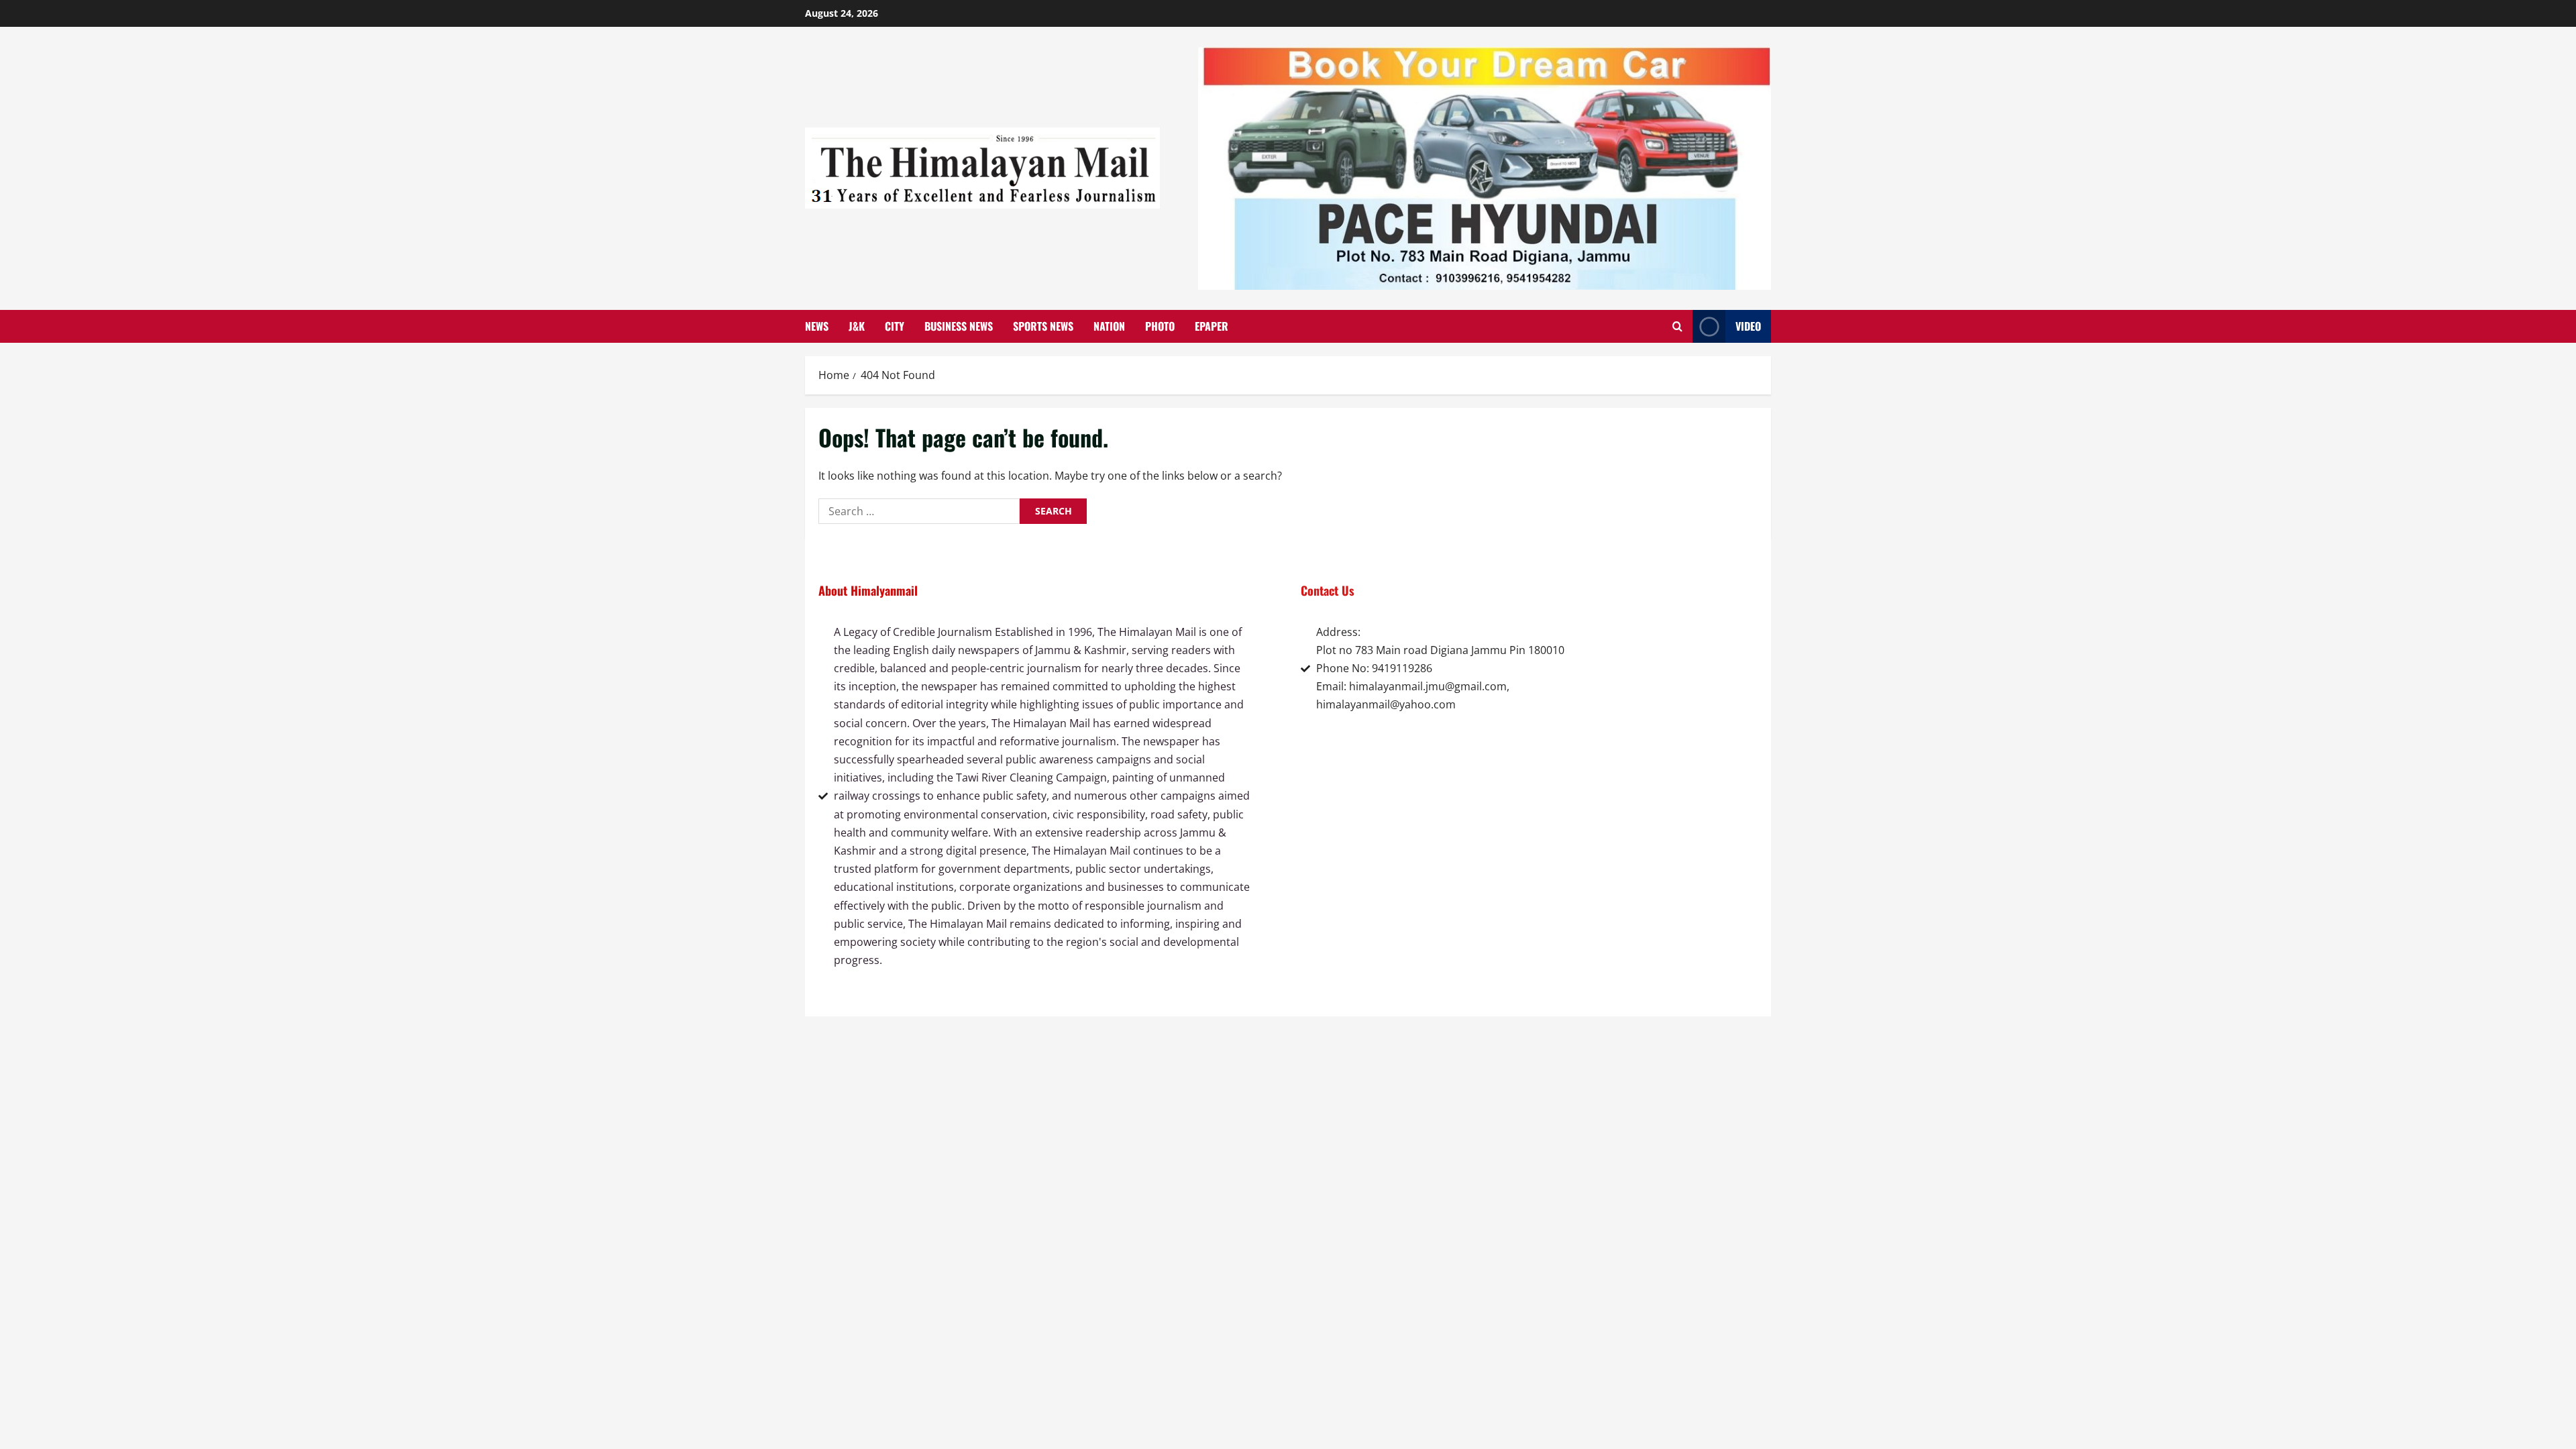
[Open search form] (1677, 326)
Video (1748, 326)
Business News (959, 326)
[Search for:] (919, 511)
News (817, 326)
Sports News (1043, 326)
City (895, 326)
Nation (1109, 326)
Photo (1160, 326)
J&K (857, 326)
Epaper (1212, 326)
